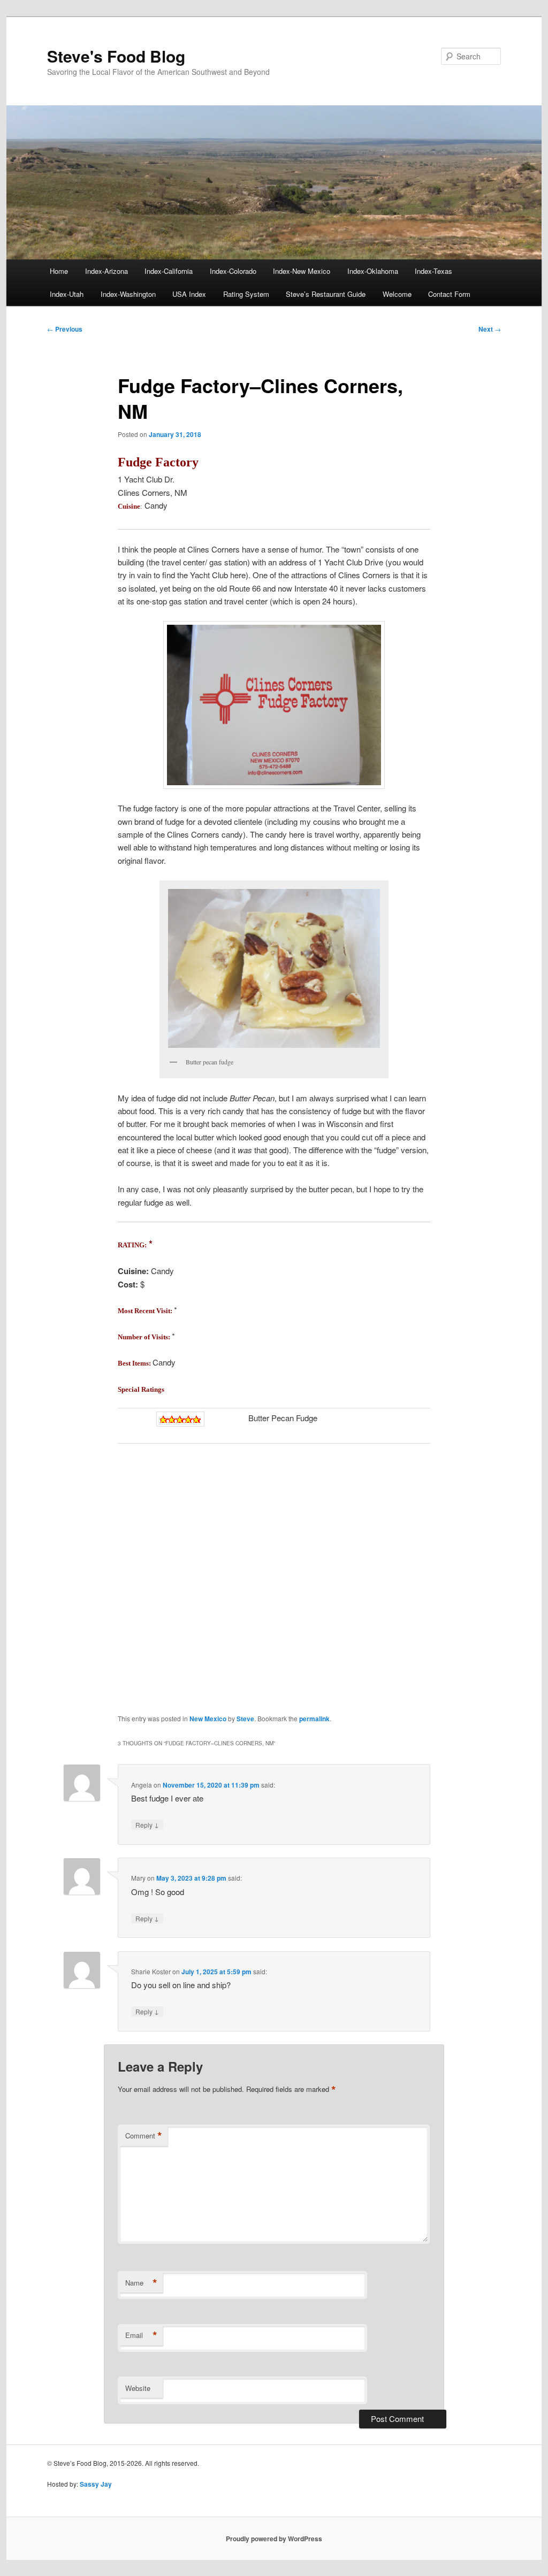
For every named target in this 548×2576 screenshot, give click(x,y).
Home (59, 271)
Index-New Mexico (302, 271)
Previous (65, 329)
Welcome (397, 294)
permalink (314, 1719)
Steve (245, 1719)
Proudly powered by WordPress (274, 2539)
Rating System (246, 294)
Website (138, 2388)
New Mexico (208, 1719)
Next (490, 329)
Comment (144, 2136)
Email (141, 2335)
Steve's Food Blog (116, 56)
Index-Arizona (106, 271)
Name (141, 2283)
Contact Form (449, 294)
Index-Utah (67, 294)
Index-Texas (433, 271)
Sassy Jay (96, 2484)
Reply (147, 1824)
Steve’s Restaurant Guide (326, 294)
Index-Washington (128, 294)
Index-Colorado (233, 271)
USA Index (189, 294)
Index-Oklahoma (373, 271)
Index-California (169, 271)
